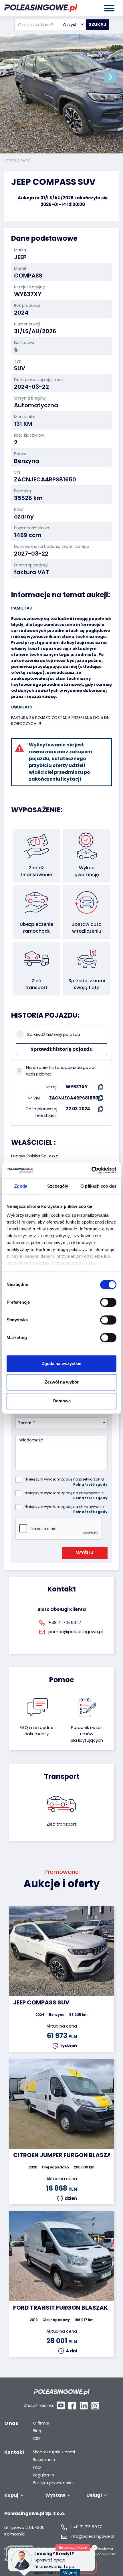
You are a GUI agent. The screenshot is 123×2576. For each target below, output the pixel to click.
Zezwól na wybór (62, 1382)
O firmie (41, 2423)
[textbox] (73, 25)
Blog (37, 2431)
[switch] (108, 1302)
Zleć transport (61, 1824)
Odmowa (62, 1401)
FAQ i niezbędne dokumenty (37, 1731)
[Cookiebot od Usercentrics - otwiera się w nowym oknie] (91, 1170)
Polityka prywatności (53, 2483)
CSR (37, 2439)
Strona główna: (18, 160)
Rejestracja (44, 2460)
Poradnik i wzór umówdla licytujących (87, 1734)
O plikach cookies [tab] (98, 1186)
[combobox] (73, 25)
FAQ (37, 2467)
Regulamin (43, 2475)
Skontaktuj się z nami (54, 2452)
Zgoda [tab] (21, 1186)
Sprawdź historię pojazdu (62, 1049)
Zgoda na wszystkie (61, 1363)
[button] (110, 77)
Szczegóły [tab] (58, 1186)
